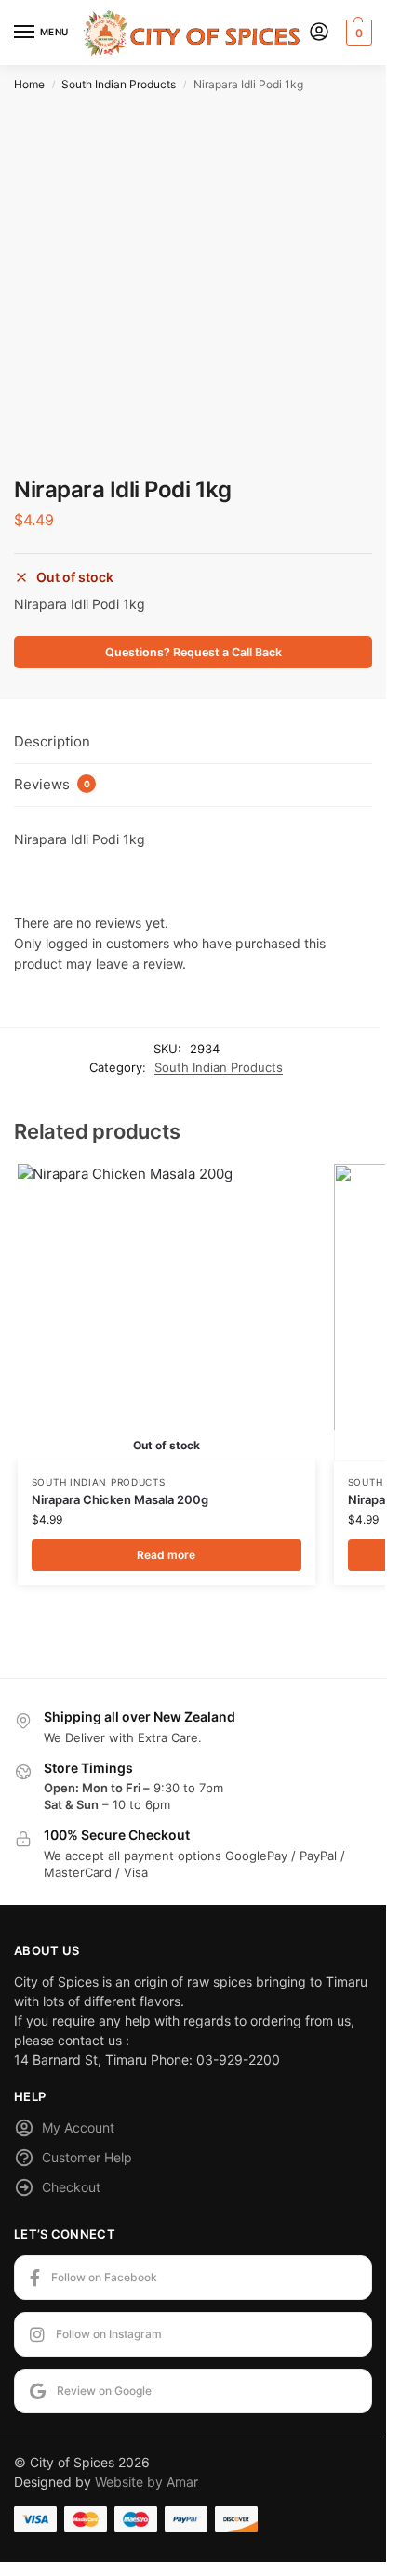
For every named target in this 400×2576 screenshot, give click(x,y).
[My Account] (319, 33)
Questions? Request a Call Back (193, 652)
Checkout (71, 2187)
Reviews (52, 784)
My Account (78, 2127)
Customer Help (87, 2157)
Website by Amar (147, 2482)
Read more (166, 1555)
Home (29, 84)
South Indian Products (119, 84)
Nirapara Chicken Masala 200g (120, 1499)
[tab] (193, 743)
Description (52, 741)
